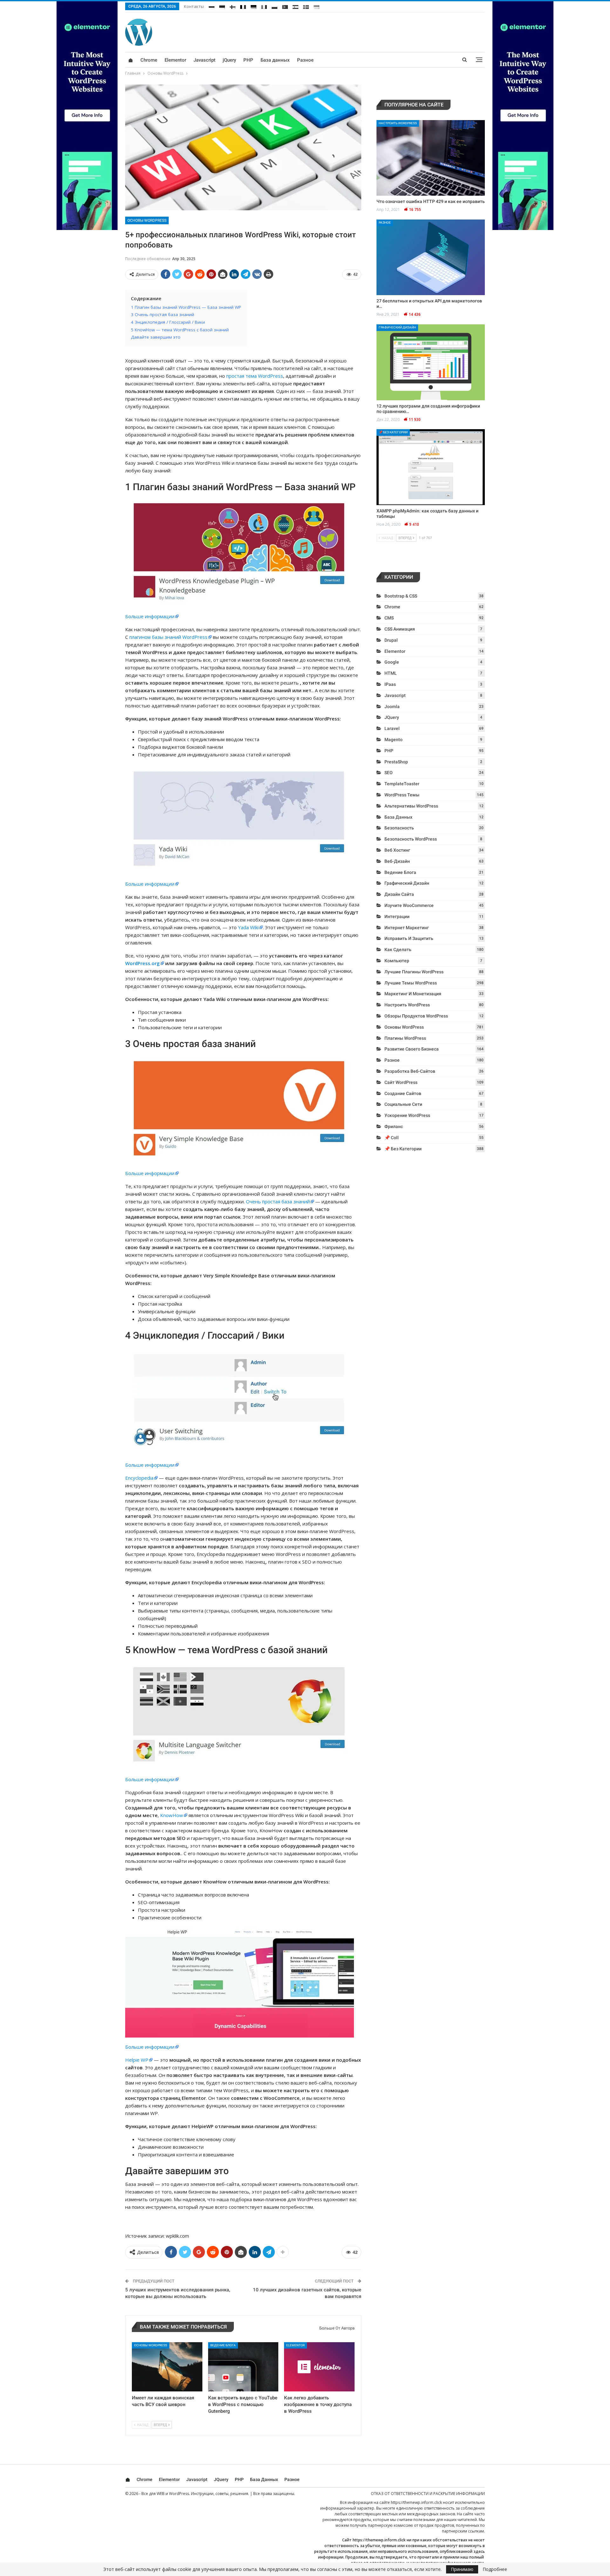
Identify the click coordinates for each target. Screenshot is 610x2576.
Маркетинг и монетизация (413, 994)
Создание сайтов (403, 1093)
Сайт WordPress (401, 1082)
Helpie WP (137, 2060)
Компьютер (397, 961)
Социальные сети (403, 1104)
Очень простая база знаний (278, 1201)
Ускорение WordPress (407, 1115)
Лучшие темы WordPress (411, 983)
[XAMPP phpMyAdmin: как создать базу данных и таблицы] (431, 467)
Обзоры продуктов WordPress (416, 1016)
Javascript (204, 60)
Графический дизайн (397, 327)
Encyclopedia (139, 1478)
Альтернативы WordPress (411, 806)
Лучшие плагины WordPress (414, 972)
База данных (275, 60)
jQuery (229, 60)
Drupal (391, 640)
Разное (305, 60)
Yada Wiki (248, 927)
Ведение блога (223, 2345)
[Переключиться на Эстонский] (222, 6)
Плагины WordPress (405, 1038)
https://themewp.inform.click (416, 2502)
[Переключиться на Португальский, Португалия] (285, 6)
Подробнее (495, 2569)
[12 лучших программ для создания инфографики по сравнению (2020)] (431, 362)
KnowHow (172, 1815)
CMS (389, 618)
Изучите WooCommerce (409, 905)
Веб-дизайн (397, 861)
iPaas (390, 684)
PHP (248, 60)
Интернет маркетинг (407, 928)
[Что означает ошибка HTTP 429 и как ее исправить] (431, 158)
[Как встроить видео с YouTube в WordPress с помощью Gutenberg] (243, 2367)
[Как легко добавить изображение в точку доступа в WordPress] (319, 2367)
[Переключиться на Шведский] (306, 6)
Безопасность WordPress (411, 839)
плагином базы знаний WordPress (168, 637)
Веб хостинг (397, 850)
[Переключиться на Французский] (243, 6)
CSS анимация (400, 629)
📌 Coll (392, 1138)
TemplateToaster (402, 784)
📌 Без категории (393, 432)
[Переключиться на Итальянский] (264, 6)
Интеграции (397, 916)
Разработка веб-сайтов (410, 1071)
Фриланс (394, 1126)
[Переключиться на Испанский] (295, 6)
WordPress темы (402, 795)
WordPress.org (142, 963)
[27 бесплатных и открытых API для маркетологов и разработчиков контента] (431, 257)
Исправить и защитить (409, 938)
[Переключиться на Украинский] (316, 6)
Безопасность (399, 828)
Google (392, 662)
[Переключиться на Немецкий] (254, 6)
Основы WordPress (147, 220)
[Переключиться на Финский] (233, 6)
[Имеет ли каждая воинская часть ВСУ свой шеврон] (167, 2367)
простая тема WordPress (255, 376)
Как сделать (398, 950)
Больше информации (150, 616)
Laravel (392, 728)
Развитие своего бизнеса (412, 1049)
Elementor (175, 60)
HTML (391, 673)
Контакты (194, 6)
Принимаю (462, 2569)
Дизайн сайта (399, 894)
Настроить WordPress (398, 123)
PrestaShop (396, 762)
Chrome (149, 60)
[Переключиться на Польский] (274, 6)
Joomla (392, 707)
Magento (393, 740)
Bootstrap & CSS (401, 596)
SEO (389, 773)
